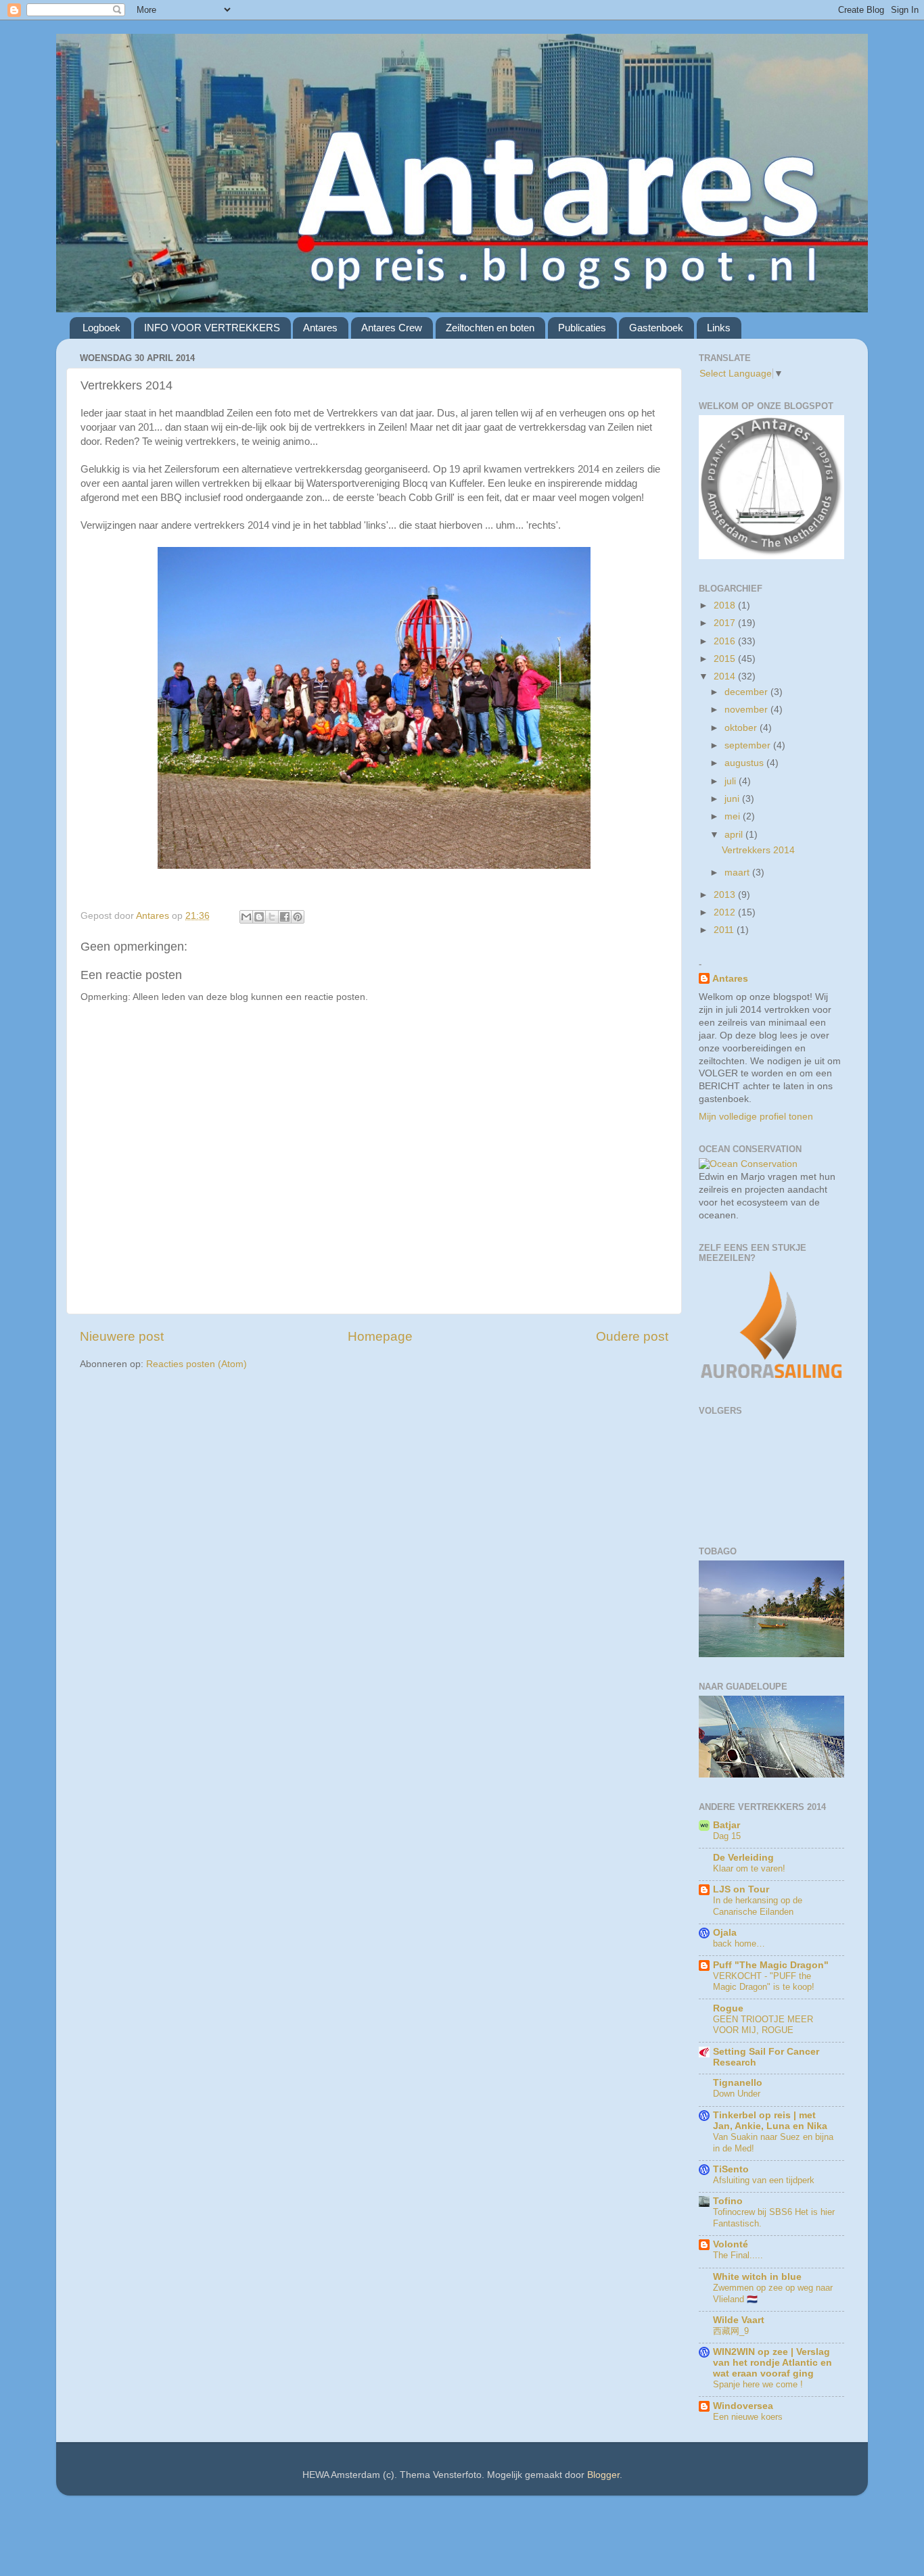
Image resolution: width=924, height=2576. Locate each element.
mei (734, 816)
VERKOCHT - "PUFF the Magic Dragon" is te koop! (764, 1982)
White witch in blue (757, 2277)
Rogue (728, 2008)
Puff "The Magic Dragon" (771, 1965)
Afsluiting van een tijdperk (764, 2180)
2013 (726, 895)
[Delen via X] (272, 917)
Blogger (603, 2475)
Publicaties (582, 328)
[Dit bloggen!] (259, 917)
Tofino (728, 2201)
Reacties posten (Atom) (197, 1364)
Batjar (726, 1825)
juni (733, 799)
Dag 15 (727, 1836)
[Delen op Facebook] (285, 917)
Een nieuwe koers (748, 2417)
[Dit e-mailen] (246, 917)
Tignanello (738, 2083)
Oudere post (632, 1336)
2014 (726, 676)
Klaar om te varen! (749, 1868)
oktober (742, 728)
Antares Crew (392, 328)
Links (719, 328)
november (747, 710)
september (749, 745)
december (747, 692)
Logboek (101, 328)
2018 (726, 605)
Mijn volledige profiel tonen (756, 1117)
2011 (725, 930)
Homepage (380, 1336)
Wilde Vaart (739, 2320)
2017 (726, 623)
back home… (739, 1943)
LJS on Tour (741, 1889)
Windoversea (743, 2406)
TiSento (731, 2169)
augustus (745, 763)
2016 (726, 641)
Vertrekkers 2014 (758, 850)
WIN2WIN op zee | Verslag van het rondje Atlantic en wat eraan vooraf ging (772, 2363)
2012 (726, 912)
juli (732, 781)
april (735, 835)
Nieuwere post (122, 1336)
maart (738, 873)
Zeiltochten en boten (490, 328)
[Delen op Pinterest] (298, 917)
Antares (320, 328)
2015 (726, 659)
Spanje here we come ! (758, 2384)
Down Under (737, 2094)
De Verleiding (743, 1858)
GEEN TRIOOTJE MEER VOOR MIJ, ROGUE (763, 2025)
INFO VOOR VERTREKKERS (212, 328)
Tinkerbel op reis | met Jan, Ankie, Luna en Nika (770, 2121)
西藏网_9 (731, 2331)
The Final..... (738, 2255)
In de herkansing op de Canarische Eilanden (758, 1906)
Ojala (725, 1933)
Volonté (731, 2244)
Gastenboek (656, 328)
